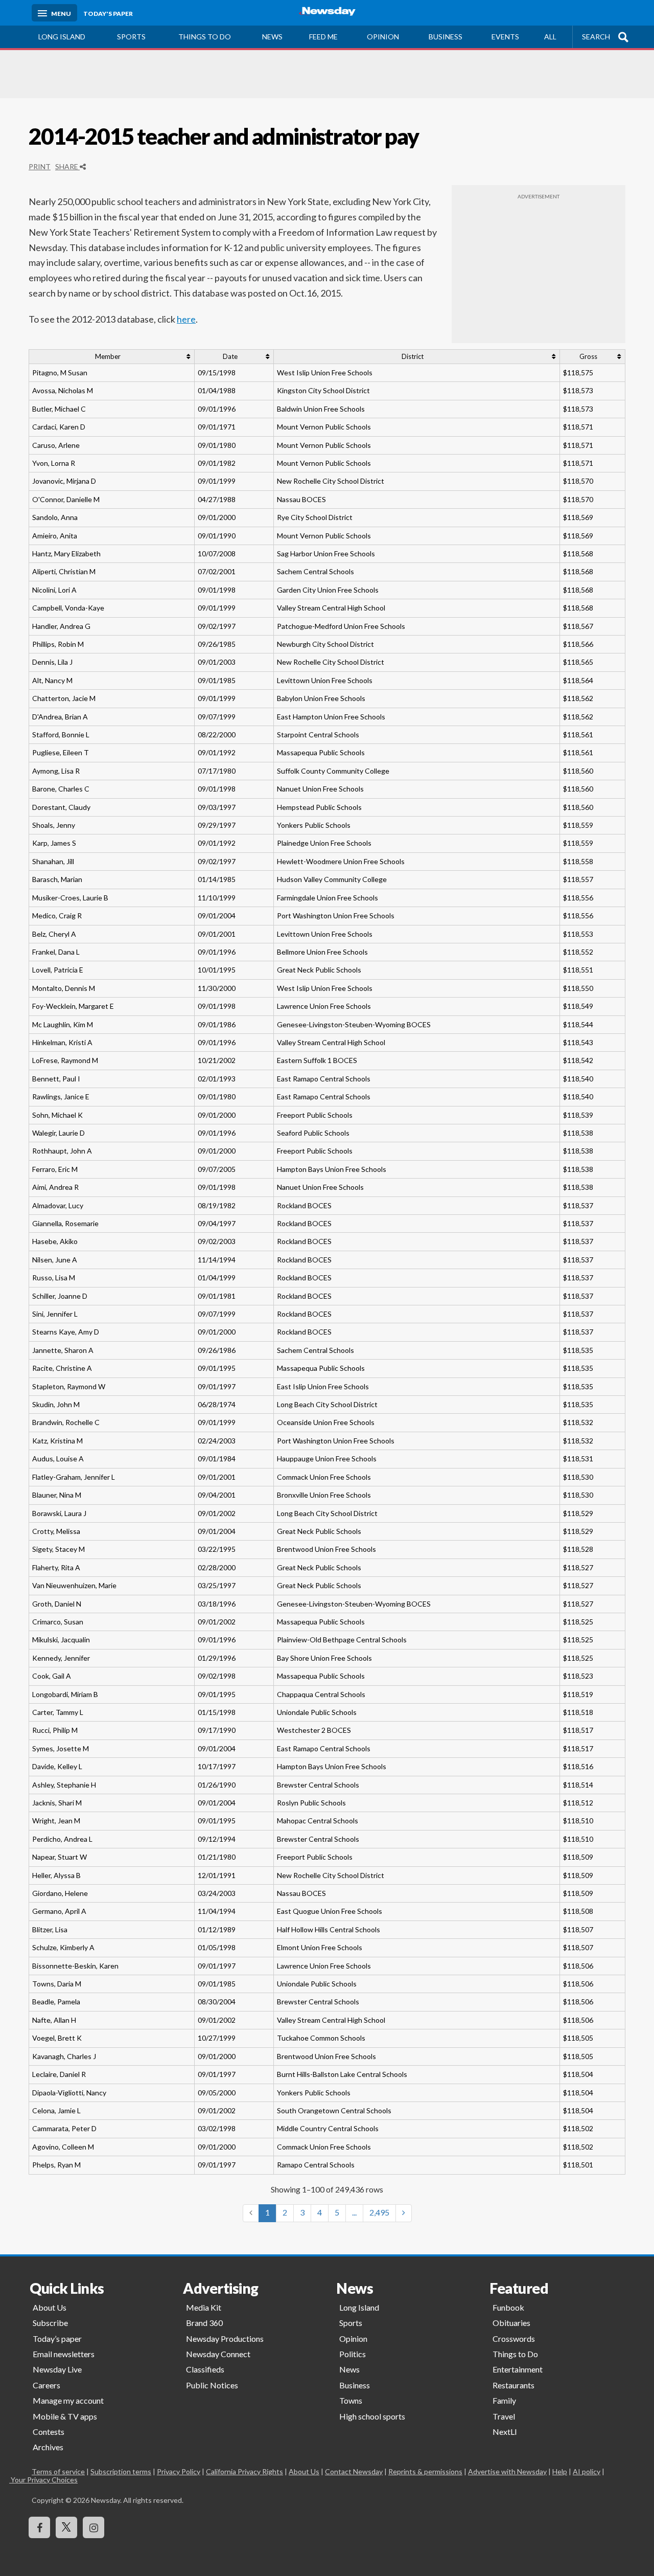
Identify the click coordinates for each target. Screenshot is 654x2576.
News (272, 37)
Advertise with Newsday (507, 2471)
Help (560, 2471)
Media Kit (204, 2307)
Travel (504, 2416)
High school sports (372, 2416)
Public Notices (212, 2385)
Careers (46, 2385)
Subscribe (50, 2323)
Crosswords (514, 2338)
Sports (131, 37)
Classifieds (205, 2369)
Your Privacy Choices (55, 2480)
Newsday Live (57, 2369)
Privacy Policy (179, 2471)
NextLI (505, 2432)
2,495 (379, 2212)
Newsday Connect (218, 2354)
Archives (48, 2447)
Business (446, 37)
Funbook (508, 2307)
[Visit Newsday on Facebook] (39, 2527)
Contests (49, 2432)
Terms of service (58, 2471)
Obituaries (511, 2323)
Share (67, 166)
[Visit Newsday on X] (66, 2527)
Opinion (383, 37)
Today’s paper (57, 2338)
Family (504, 2400)
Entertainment (518, 2369)
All (550, 37)
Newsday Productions (225, 2338)
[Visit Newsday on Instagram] (94, 2527)
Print (40, 166)
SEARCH (596, 37)
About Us (50, 2307)
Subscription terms (121, 2471)
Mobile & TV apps (65, 2416)
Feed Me (323, 37)
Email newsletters (64, 2354)
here (186, 319)
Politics (353, 2354)
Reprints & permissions (425, 2471)
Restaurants (513, 2385)
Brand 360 (204, 2323)
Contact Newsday (354, 2471)
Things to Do (515, 2354)
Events (505, 37)
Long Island (62, 37)
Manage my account (68, 2400)
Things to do (205, 37)
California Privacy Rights (244, 2471)
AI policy (587, 2471)
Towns (351, 2400)
